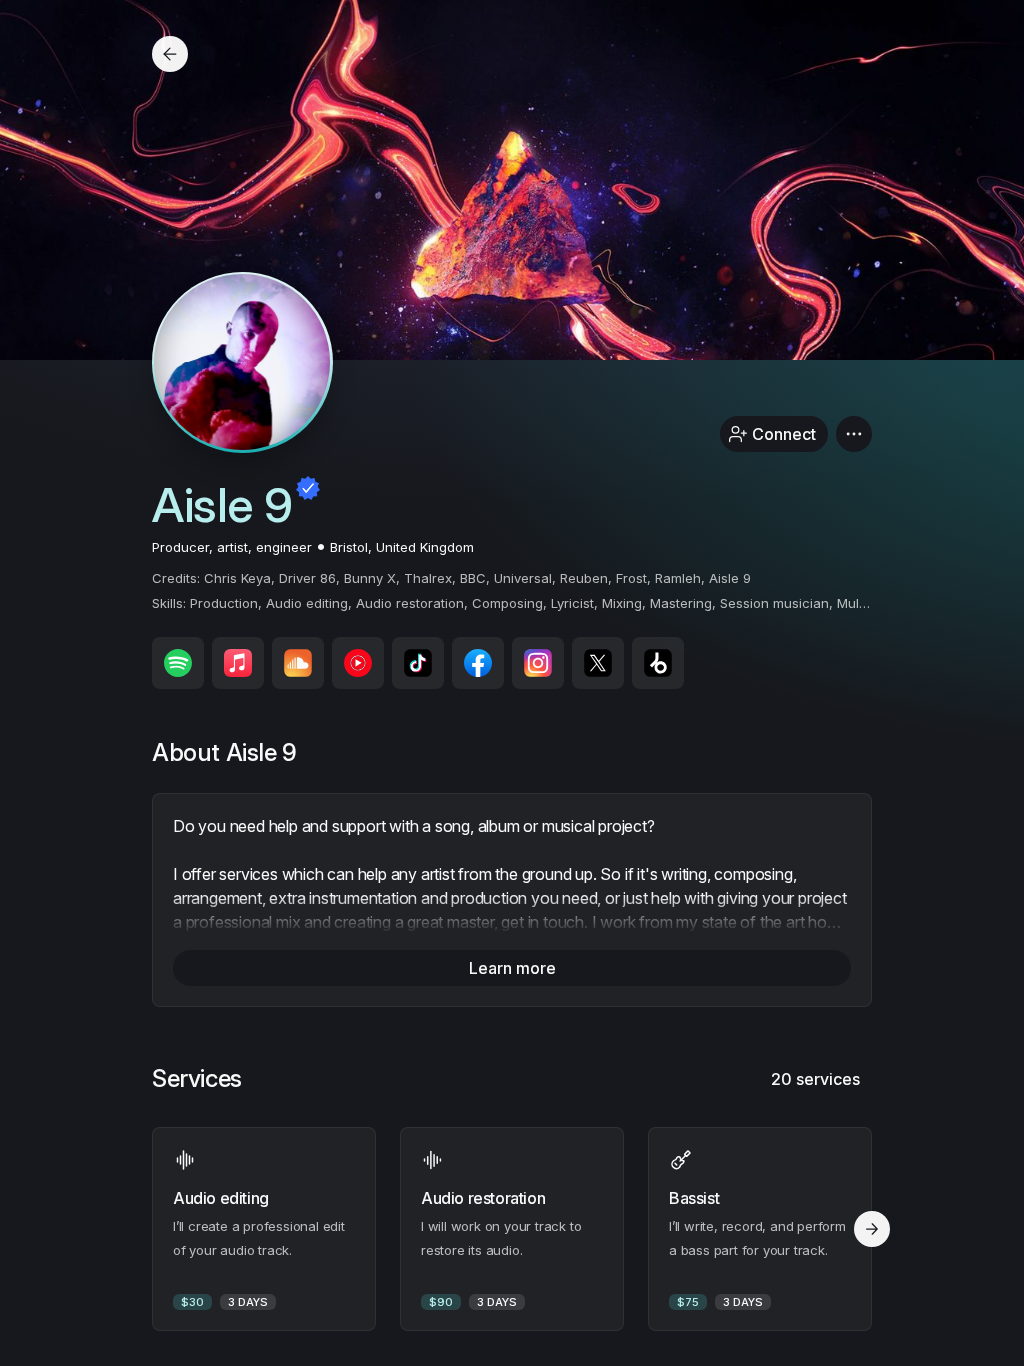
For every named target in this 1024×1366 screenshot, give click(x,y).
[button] (854, 434)
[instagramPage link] (538, 663)
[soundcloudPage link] (298, 663)
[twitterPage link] (598, 663)
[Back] (170, 54)
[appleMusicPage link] (238, 663)
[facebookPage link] (478, 663)
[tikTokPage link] (418, 663)
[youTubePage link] (358, 663)
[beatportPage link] (658, 663)
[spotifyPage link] (178, 663)
